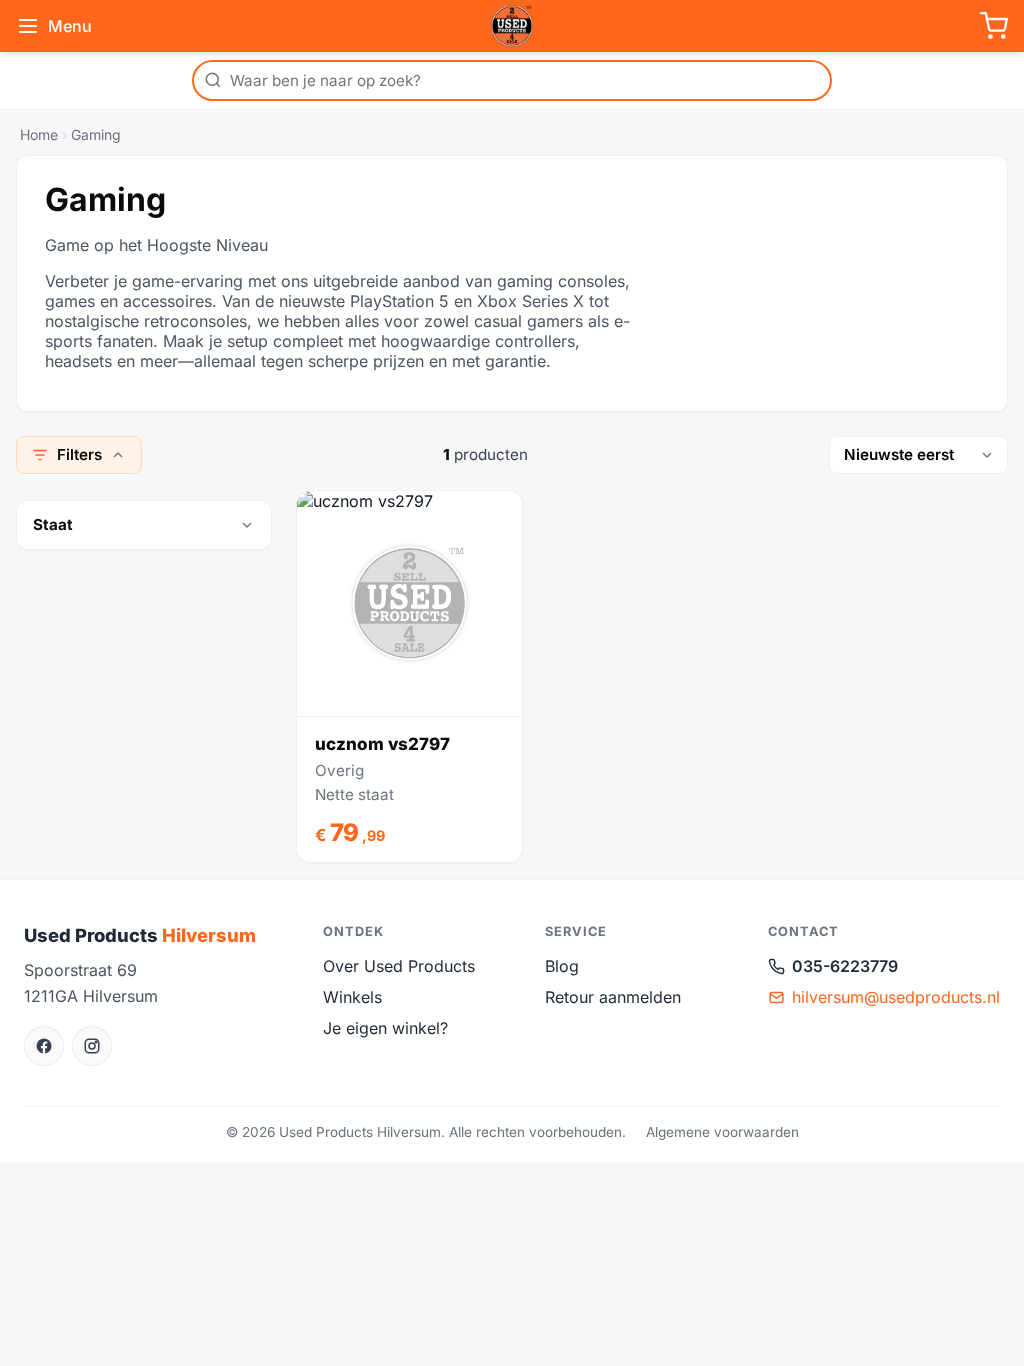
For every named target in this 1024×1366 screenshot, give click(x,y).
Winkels (352, 997)
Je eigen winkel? (385, 1028)
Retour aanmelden (613, 997)
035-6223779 (845, 966)
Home (39, 134)
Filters (79, 454)
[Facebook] (44, 1046)
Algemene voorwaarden (722, 1132)
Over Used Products (399, 966)
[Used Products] (512, 26)
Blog (562, 966)
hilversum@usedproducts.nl (896, 997)
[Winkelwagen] (994, 26)
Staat (53, 524)
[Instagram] (92, 1046)
